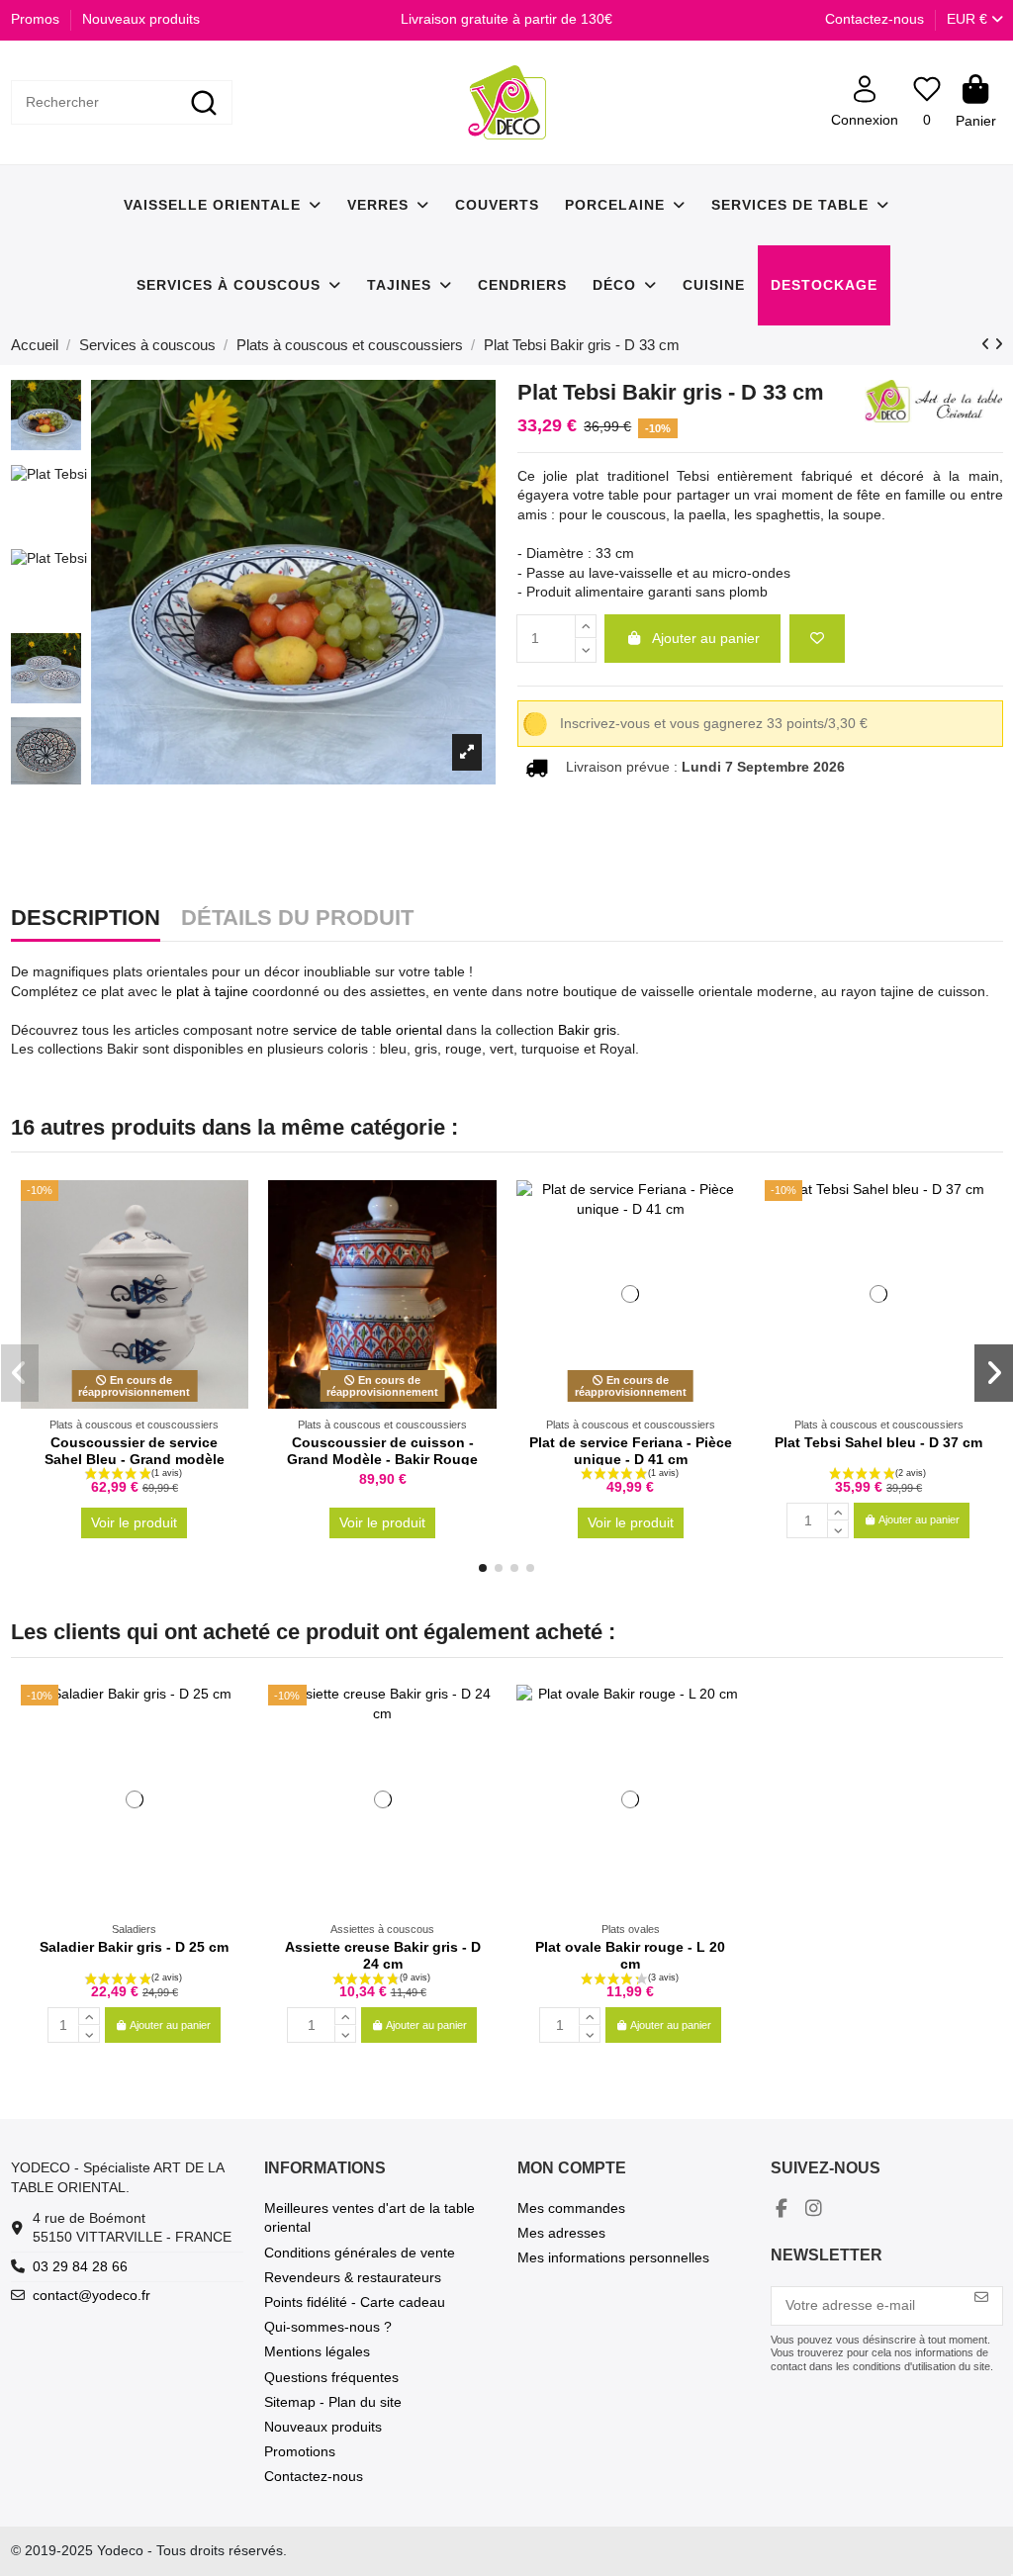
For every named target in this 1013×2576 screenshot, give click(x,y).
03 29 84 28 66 (80, 2266)
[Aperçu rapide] (232, 1244)
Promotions (300, 2451)
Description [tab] (86, 919)
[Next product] (999, 344)
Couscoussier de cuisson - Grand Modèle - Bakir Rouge (382, 1451)
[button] (483, 1568)
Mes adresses (561, 2233)
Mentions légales (317, 2351)
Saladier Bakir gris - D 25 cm (134, 1947)
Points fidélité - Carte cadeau (355, 2302)
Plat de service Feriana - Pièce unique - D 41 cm (631, 1451)
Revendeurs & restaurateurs (353, 2277)
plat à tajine (212, 991)
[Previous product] (988, 344)
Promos (37, 19)
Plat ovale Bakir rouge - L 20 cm (630, 1955)
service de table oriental (368, 1030)
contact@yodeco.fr (92, 2295)
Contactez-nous (875, 19)
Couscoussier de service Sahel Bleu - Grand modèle (135, 1451)
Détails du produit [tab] (297, 919)
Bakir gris (587, 1030)
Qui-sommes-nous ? (328, 2327)
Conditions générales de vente (360, 2253)
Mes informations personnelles (613, 2257)
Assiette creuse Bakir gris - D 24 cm (383, 1955)
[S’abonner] (981, 2298)
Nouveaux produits (141, 19)
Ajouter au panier (706, 638)
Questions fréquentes (331, 2377)
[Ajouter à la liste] (817, 639)
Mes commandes (571, 2208)
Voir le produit (134, 1522)
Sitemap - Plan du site (333, 2402)
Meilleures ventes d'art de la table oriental (369, 2218)
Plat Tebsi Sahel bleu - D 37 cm (878, 1442)
